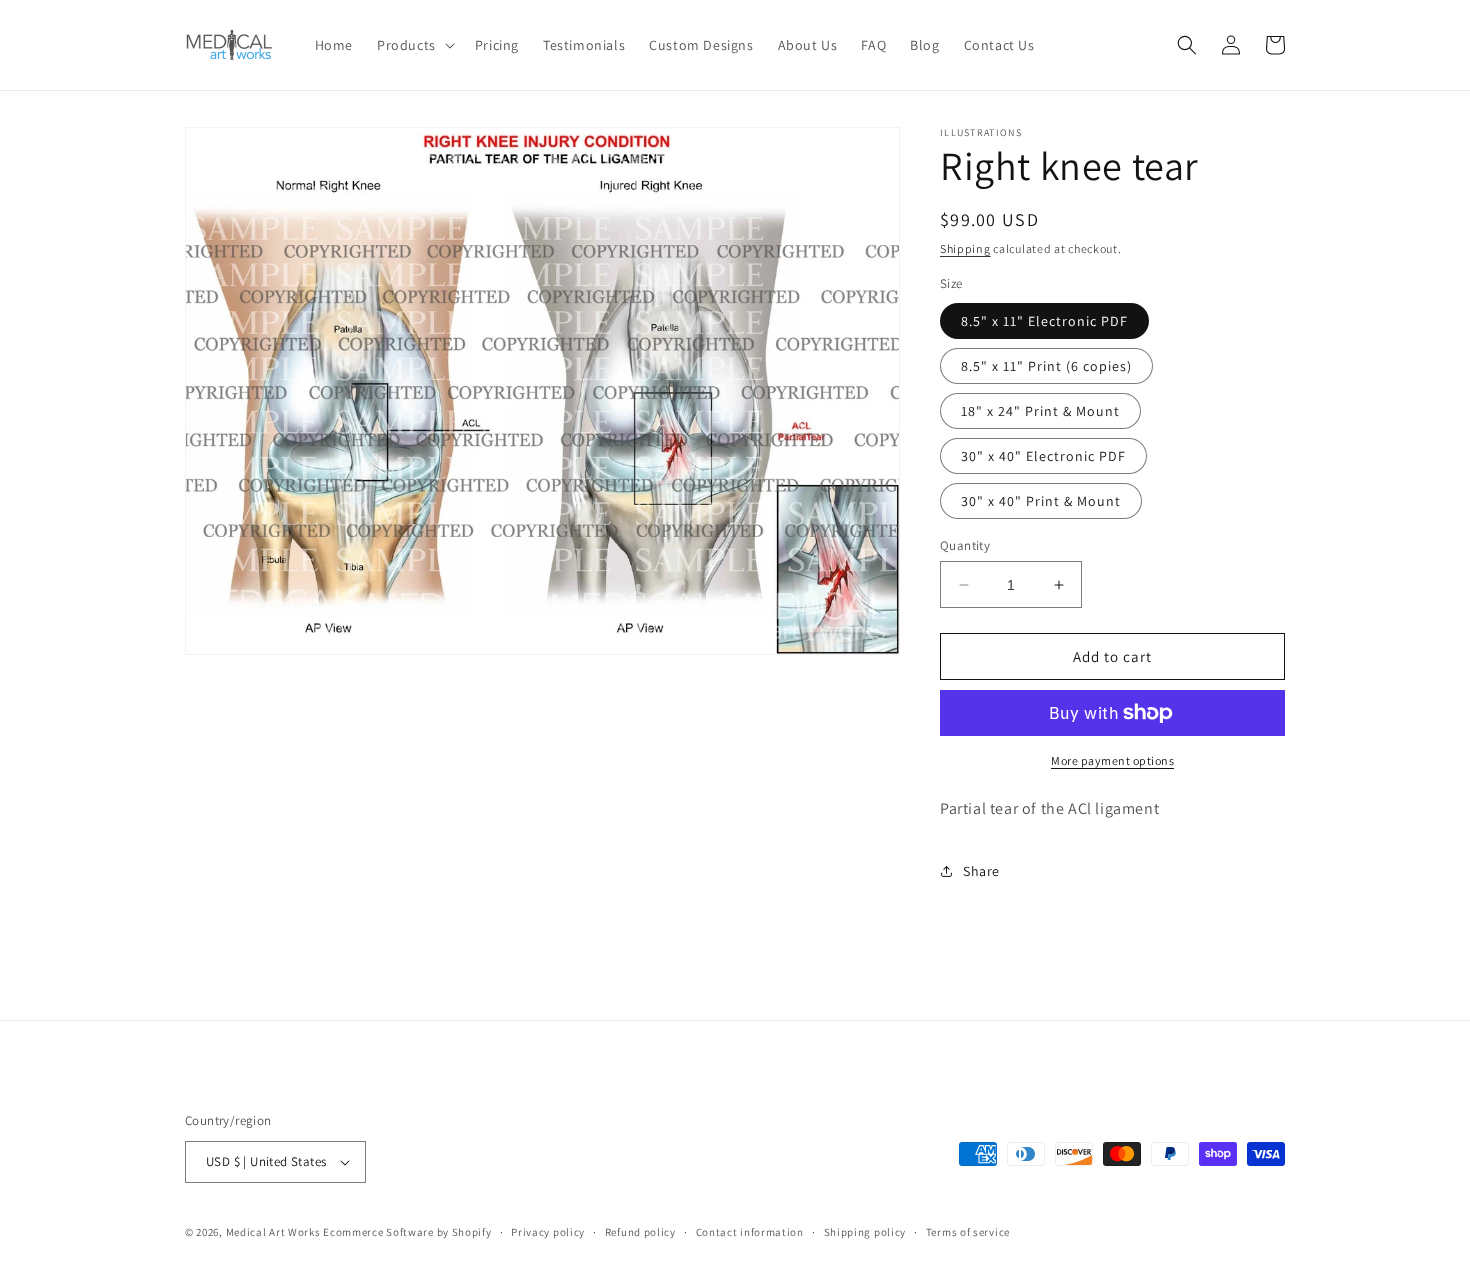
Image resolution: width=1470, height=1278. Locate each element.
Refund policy (640, 1232)
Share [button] (981, 871)
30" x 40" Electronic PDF (1043, 456)
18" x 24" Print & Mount (1040, 411)
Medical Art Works (273, 1232)
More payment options (1112, 760)
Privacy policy (548, 1232)
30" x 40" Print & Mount (1041, 501)
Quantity (965, 545)
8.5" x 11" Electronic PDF (1044, 321)
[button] (414, 45)
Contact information (750, 1232)
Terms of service (968, 1232)
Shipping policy (865, 1232)
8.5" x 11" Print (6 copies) (1046, 366)
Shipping (965, 248)
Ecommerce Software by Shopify (407, 1232)
